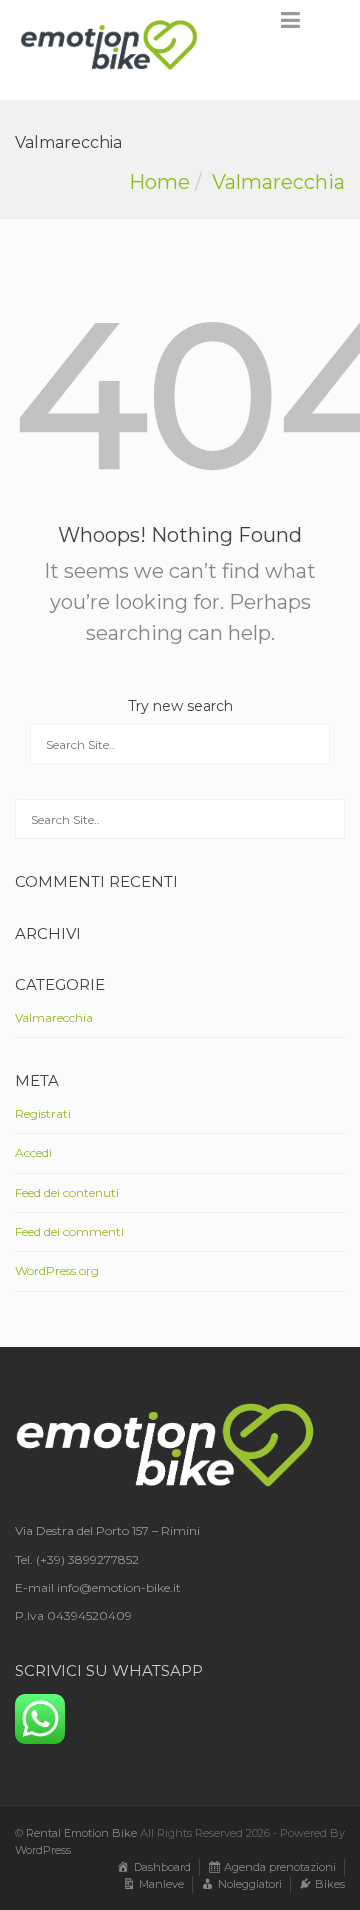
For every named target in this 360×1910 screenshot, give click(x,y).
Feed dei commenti (69, 1231)
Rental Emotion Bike (81, 1833)
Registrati (43, 1113)
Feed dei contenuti (67, 1192)
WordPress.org (57, 1270)
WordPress (43, 1850)
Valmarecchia (278, 182)
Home (159, 182)
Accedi (33, 1152)
